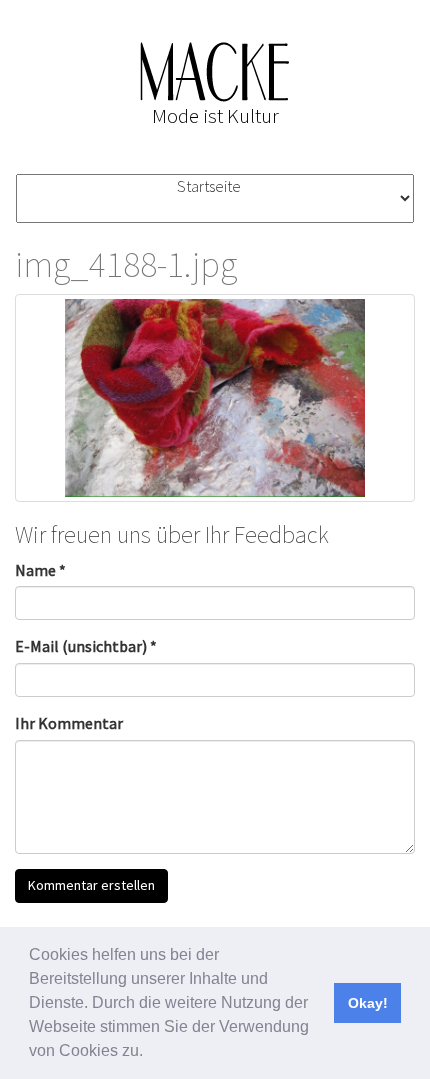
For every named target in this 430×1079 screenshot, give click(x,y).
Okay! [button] (368, 1003)
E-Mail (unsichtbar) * (86, 646)
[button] (150, 1053)
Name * (40, 570)
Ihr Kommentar (69, 723)
